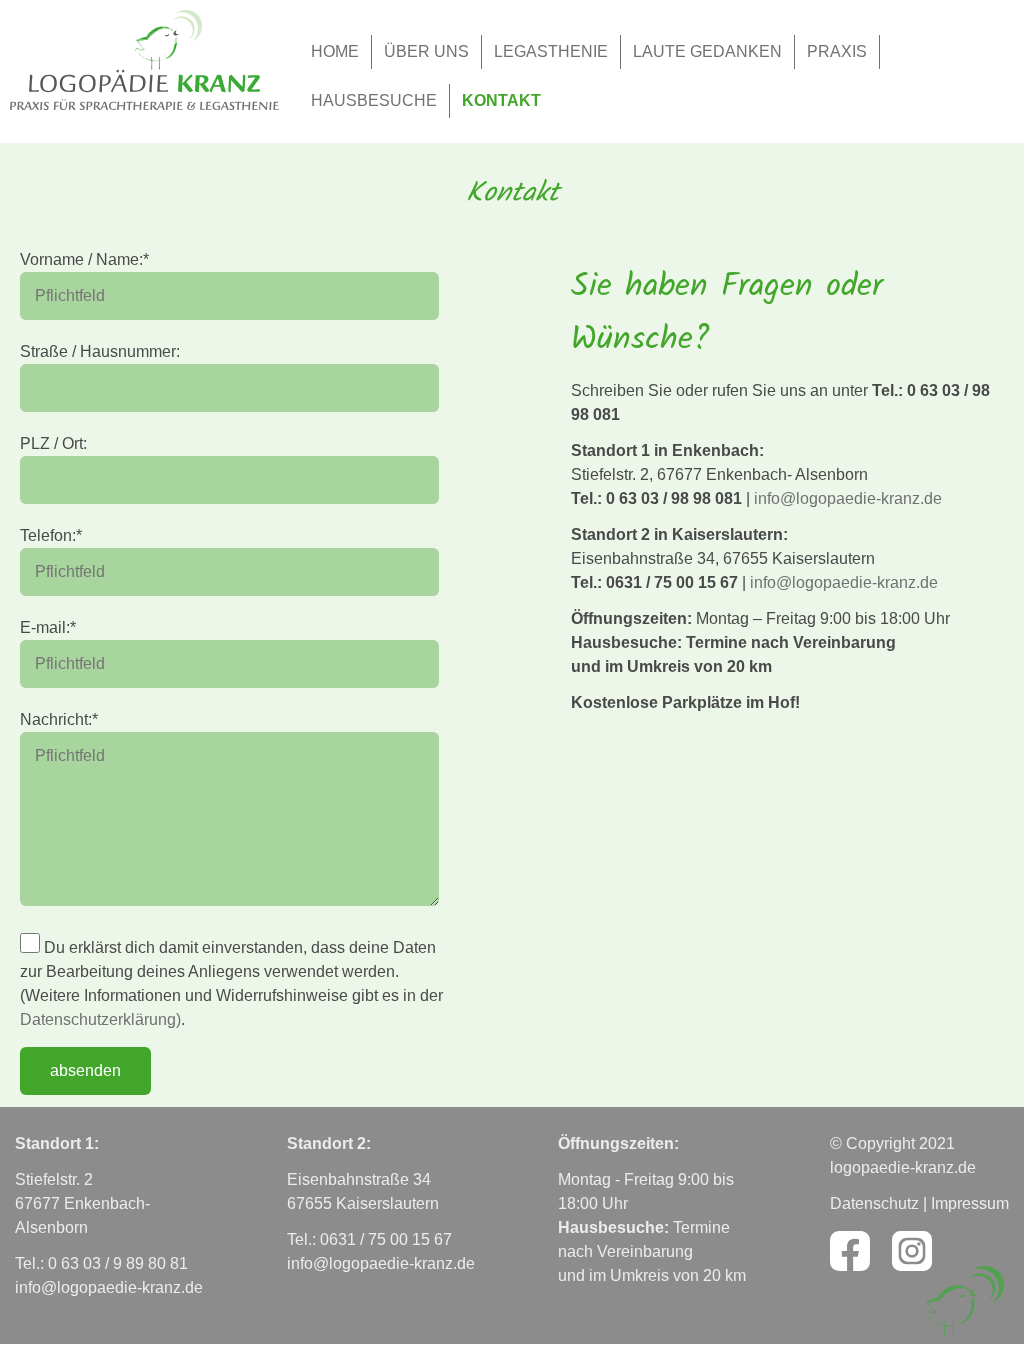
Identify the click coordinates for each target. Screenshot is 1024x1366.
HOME (335, 51)
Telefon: (51, 535)
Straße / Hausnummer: (100, 351)
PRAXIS (837, 51)
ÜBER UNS (426, 51)
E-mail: (48, 627)
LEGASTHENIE (551, 51)
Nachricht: (59, 719)
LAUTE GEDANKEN (707, 51)
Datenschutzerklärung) (100, 1019)
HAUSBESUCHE (374, 100)
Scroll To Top (964, 1301)
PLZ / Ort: (53, 443)
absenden (85, 1070)
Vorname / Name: (84, 259)
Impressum (970, 1203)
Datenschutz (874, 1203)
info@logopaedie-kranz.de (848, 498)
